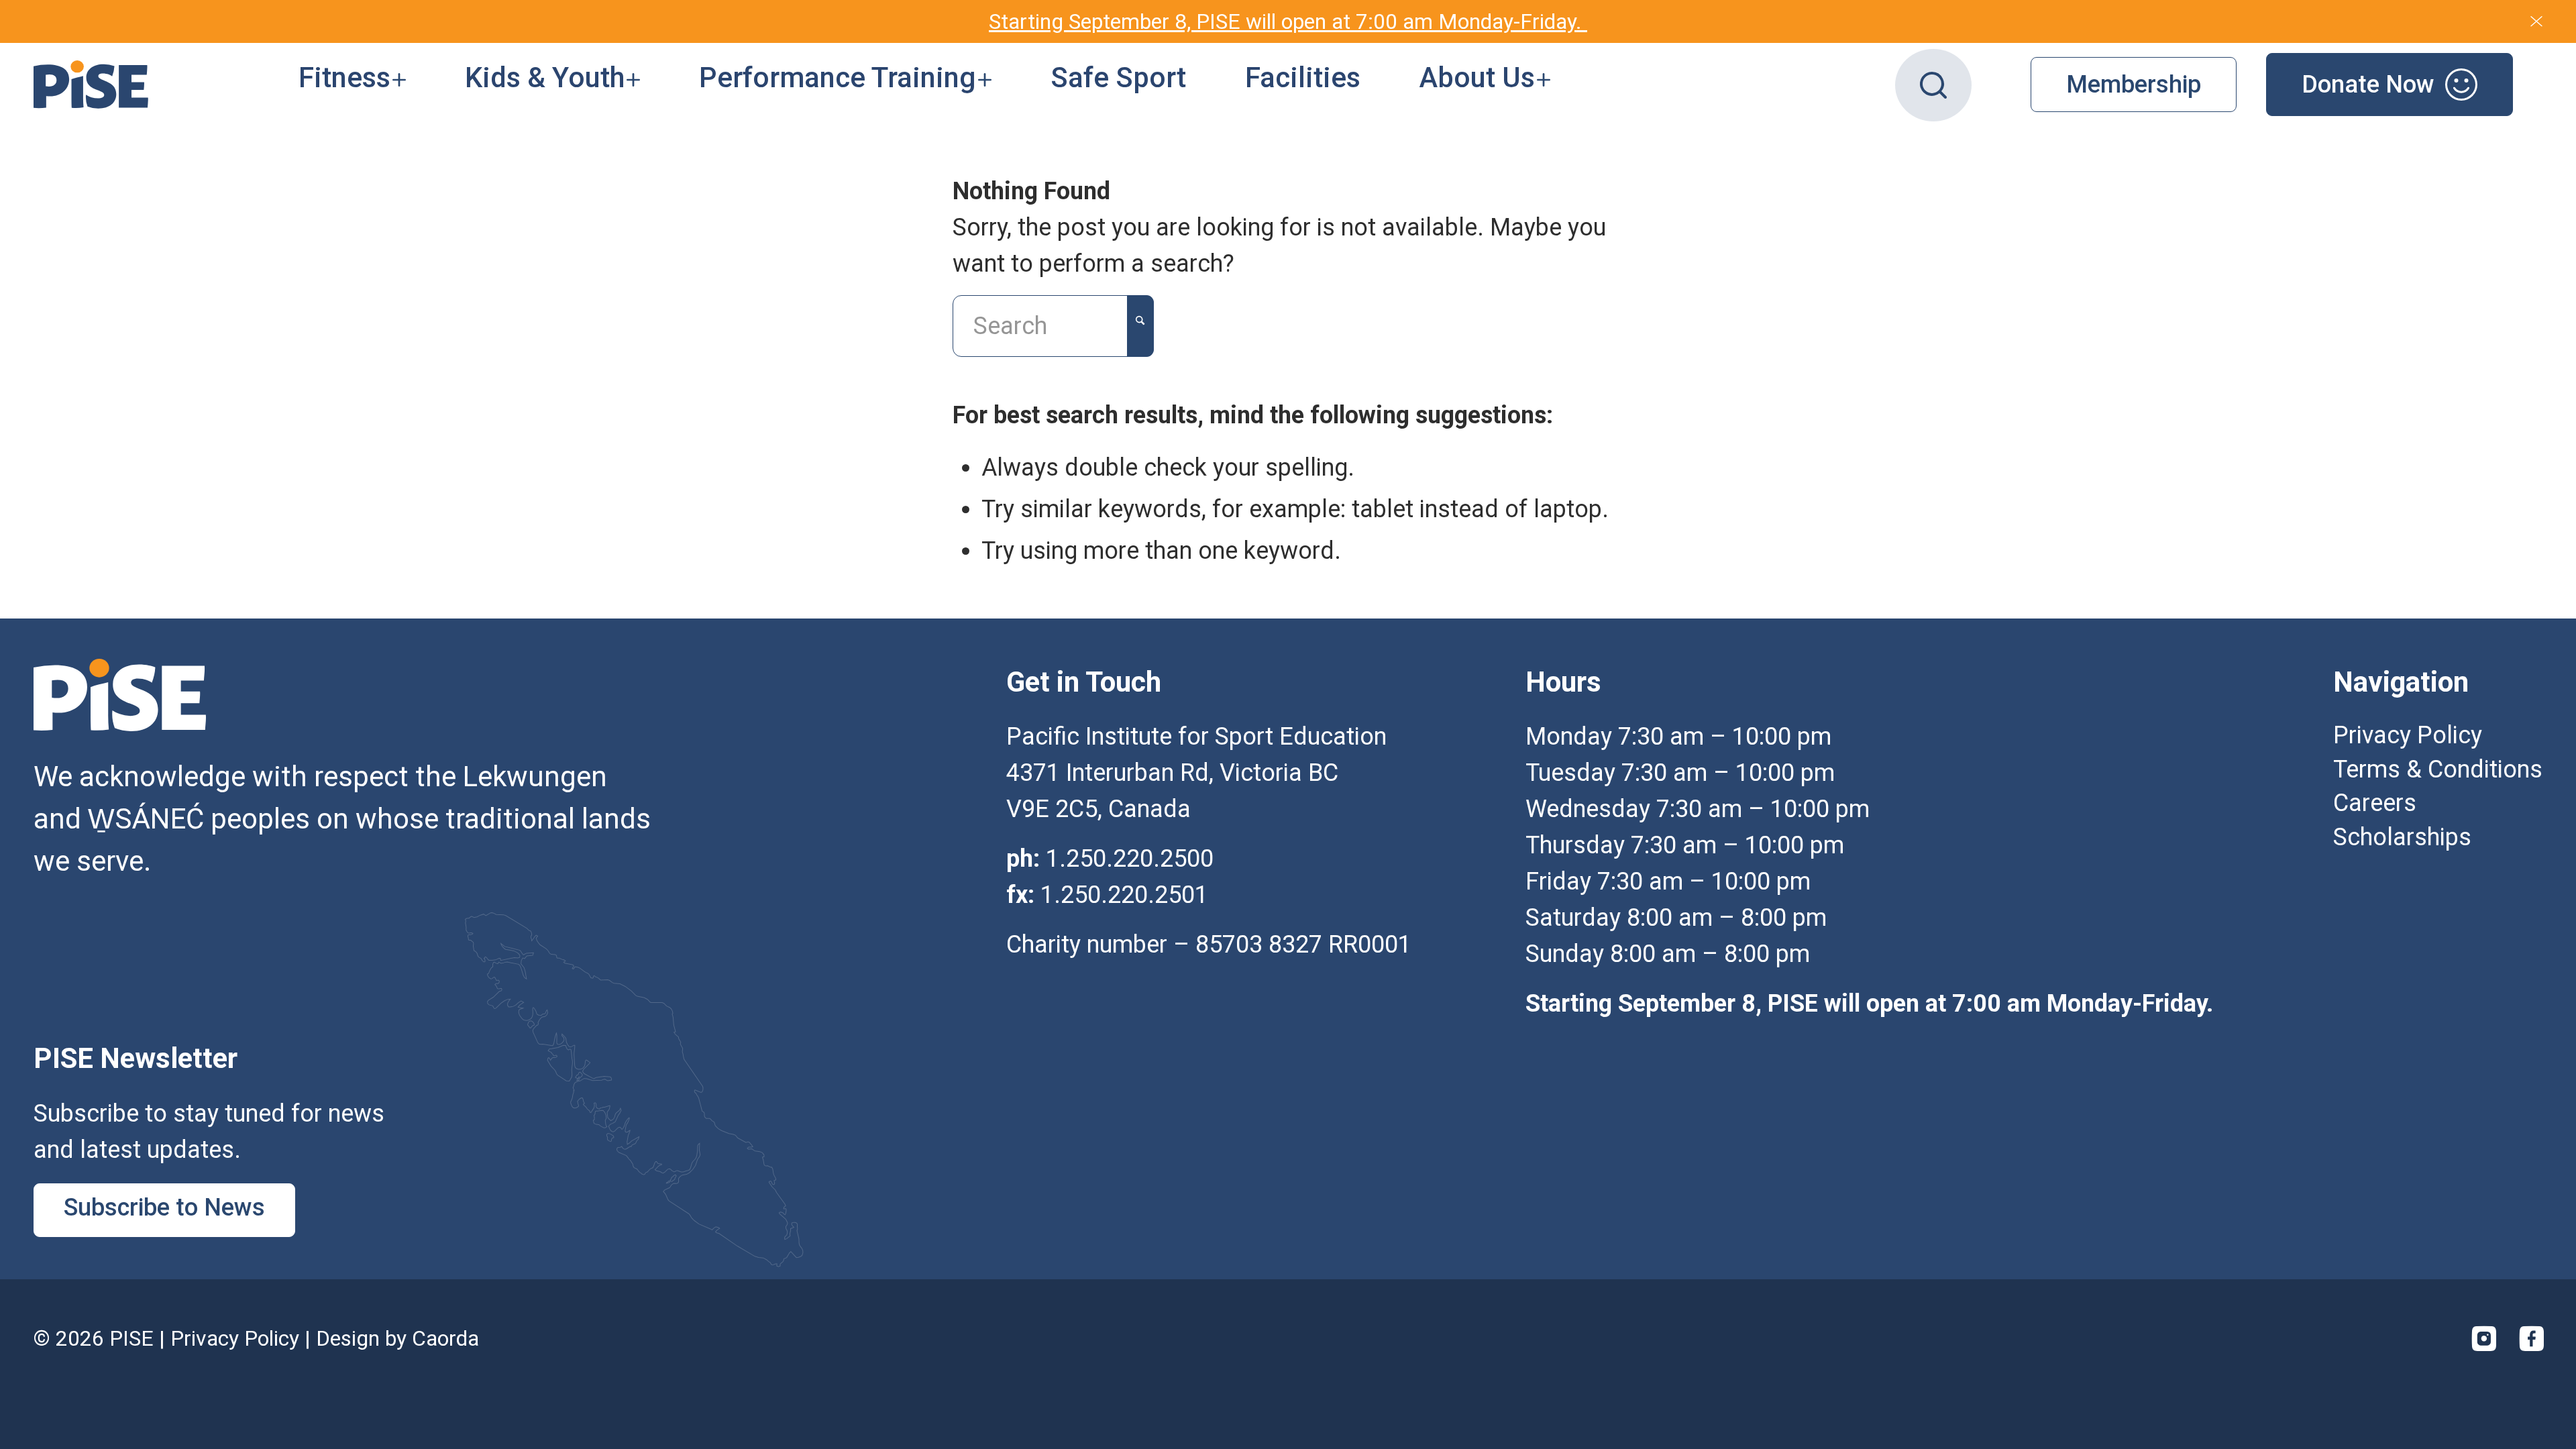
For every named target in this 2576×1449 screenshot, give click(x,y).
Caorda (445, 1338)
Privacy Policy (235, 1338)
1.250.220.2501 (1124, 895)
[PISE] (91, 85)
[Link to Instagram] (2484, 1338)
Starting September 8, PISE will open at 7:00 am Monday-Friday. (1288, 21)
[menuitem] (352, 85)
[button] (352, 85)
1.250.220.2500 (1130, 859)
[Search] (1933, 85)
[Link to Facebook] (2532, 1338)
